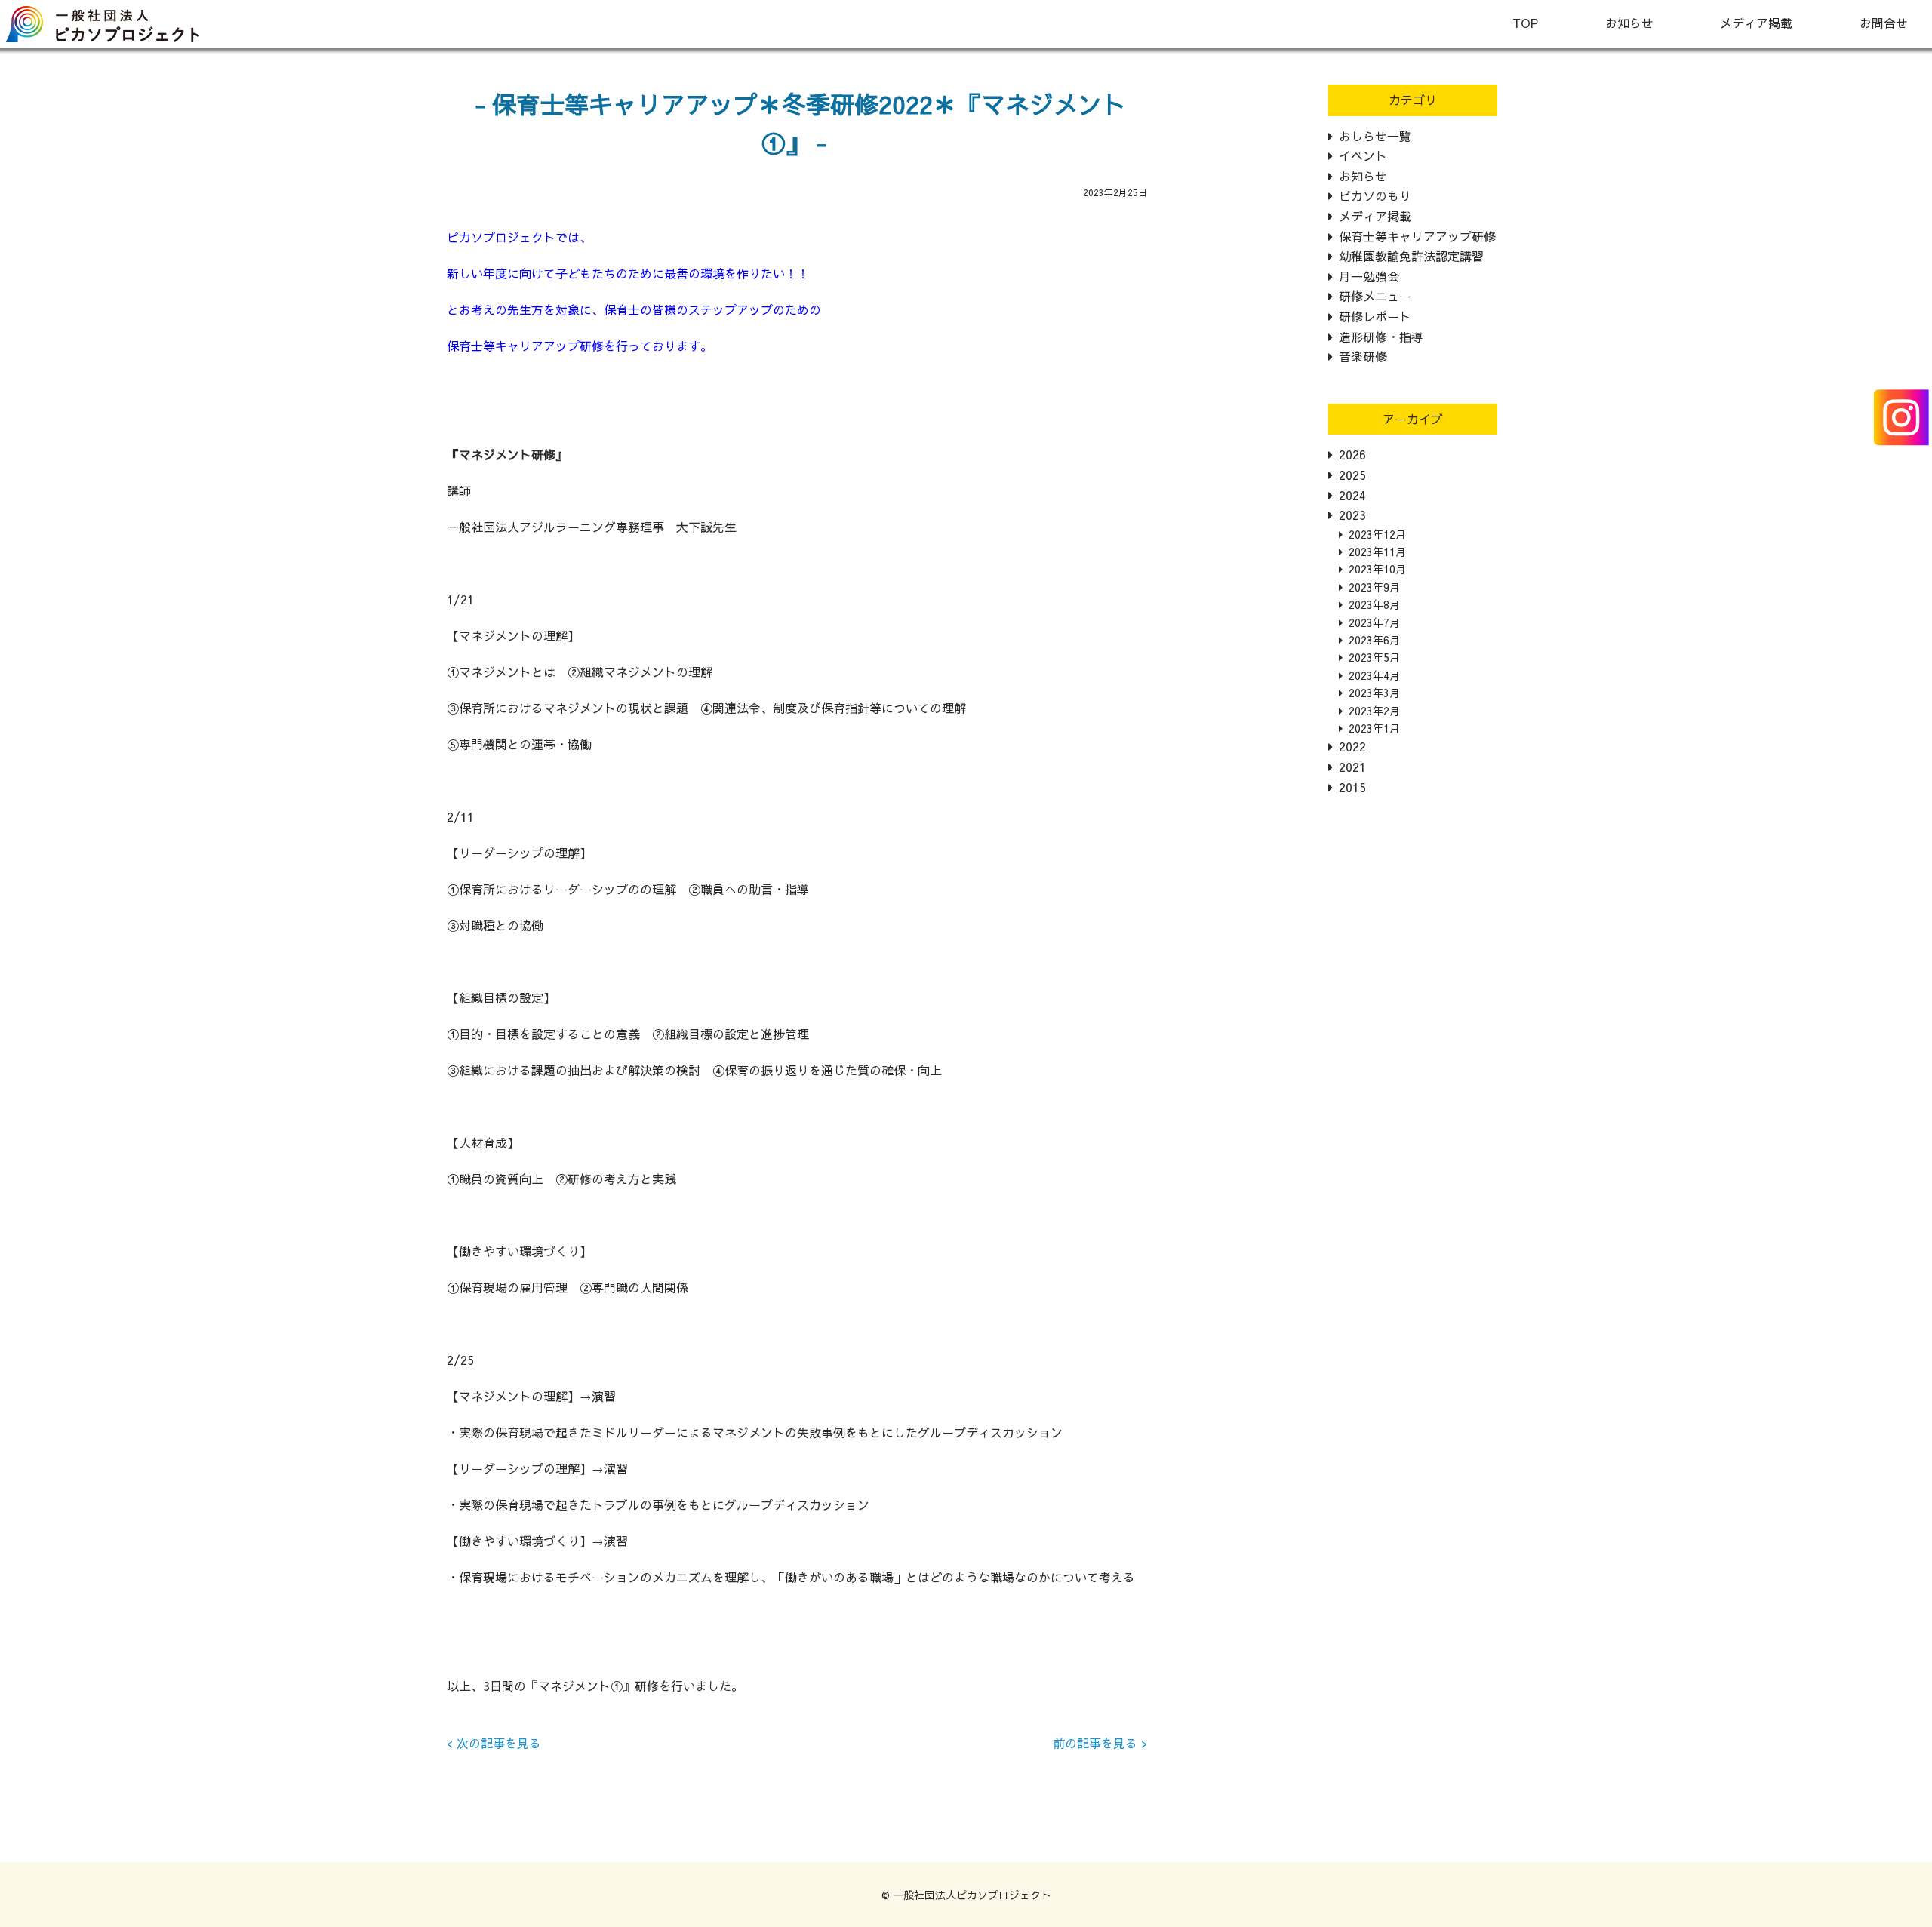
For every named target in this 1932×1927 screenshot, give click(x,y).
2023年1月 (1374, 728)
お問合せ (1884, 23)
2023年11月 (1377, 552)
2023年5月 (1374, 657)
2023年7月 (1374, 622)
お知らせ (1629, 23)
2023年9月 (1374, 587)
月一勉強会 (1369, 276)
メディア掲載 (1756, 23)
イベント (1363, 155)
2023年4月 (1374, 675)
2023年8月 (1374, 604)
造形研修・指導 (1381, 337)
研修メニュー (1375, 296)
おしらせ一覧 (1375, 136)
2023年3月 (1374, 693)
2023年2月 (1374, 711)
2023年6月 (1374, 640)
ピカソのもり (1375, 195)
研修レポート (1375, 316)
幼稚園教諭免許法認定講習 (1411, 256)
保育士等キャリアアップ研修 (1417, 236)
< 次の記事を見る (494, 1743)
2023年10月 (1377, 569)
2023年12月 (1377, 534)
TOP (1525, 23)
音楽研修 (1363, 356)
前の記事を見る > (1100, 1743)
